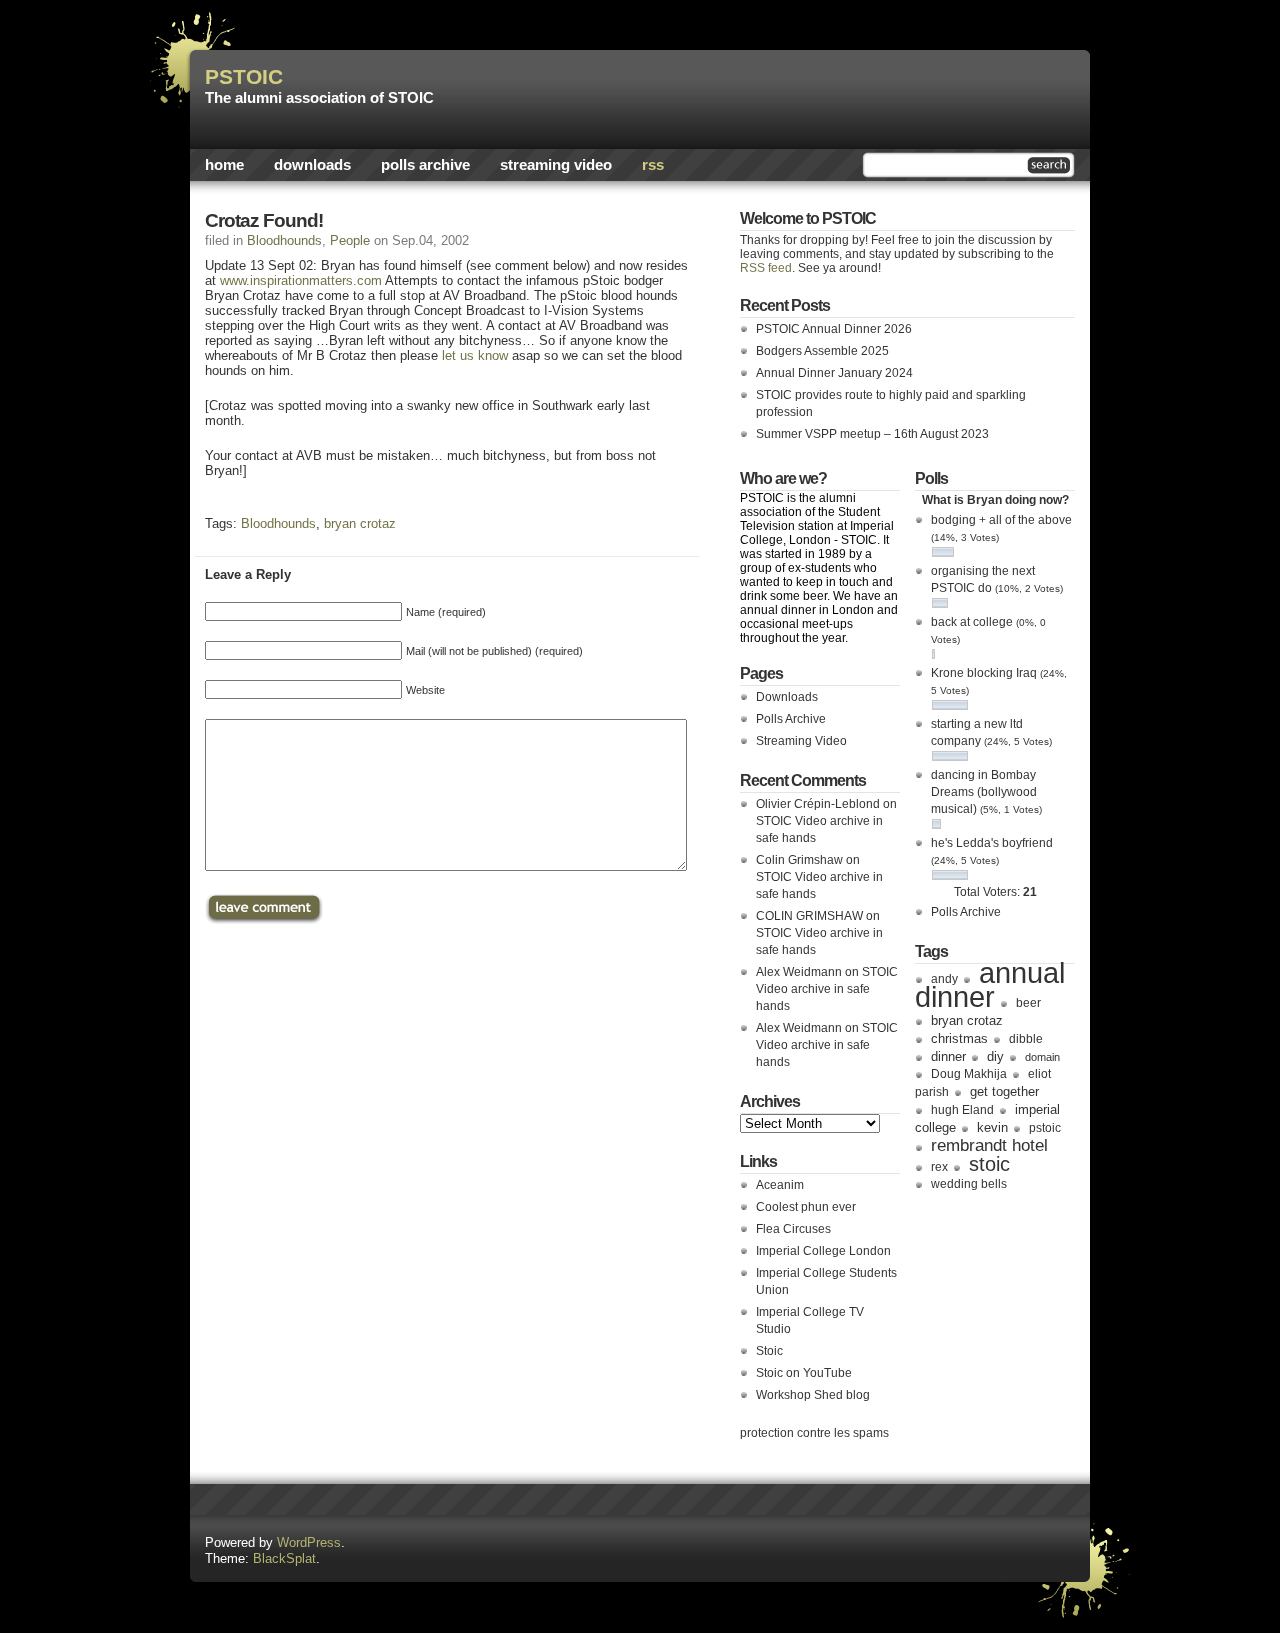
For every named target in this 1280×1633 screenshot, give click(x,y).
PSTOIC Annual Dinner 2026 (834, 329)
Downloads (312, 165)
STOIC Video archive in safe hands (827, 989)
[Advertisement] (841, 95)
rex (939, 1167)
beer (1028, 1003)
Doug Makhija (969, 1074)
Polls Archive (425, 165)
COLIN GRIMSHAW (809, 916)
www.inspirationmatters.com (301, 280)
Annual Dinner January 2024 (834, 373)
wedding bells (969, 1184)
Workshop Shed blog (813, 1395)
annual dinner (990, 984)
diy (995, 1056)
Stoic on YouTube (804, 1373)
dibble (1026, 1039)
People (350, 240)
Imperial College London (823, 1251)
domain (1042, 1057)
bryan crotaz (360, 523)
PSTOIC (244, 77)
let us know (475, 355)
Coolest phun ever (806, 1207)
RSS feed (766, 268)
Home (224, 165)
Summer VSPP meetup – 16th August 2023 (872, 434)
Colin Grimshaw (799, 860)
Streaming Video (556, 165)
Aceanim (780, 1185)
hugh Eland (962, 1110)
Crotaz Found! (264, 220)
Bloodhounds (284, 240)
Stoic (769, 1351)
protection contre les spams (814, 1433)
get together (1004, 1091)
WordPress (309, 1542)
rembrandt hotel (989, 1145)
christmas (959, 1038)
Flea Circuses (793, 1229)
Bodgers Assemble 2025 (822, 351)
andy (944, 979)
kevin (992, 1127)
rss (653, 165)
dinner (948, 1056)
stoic (989, 1164)
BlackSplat (284, 1558)
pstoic (1045, 1128)
